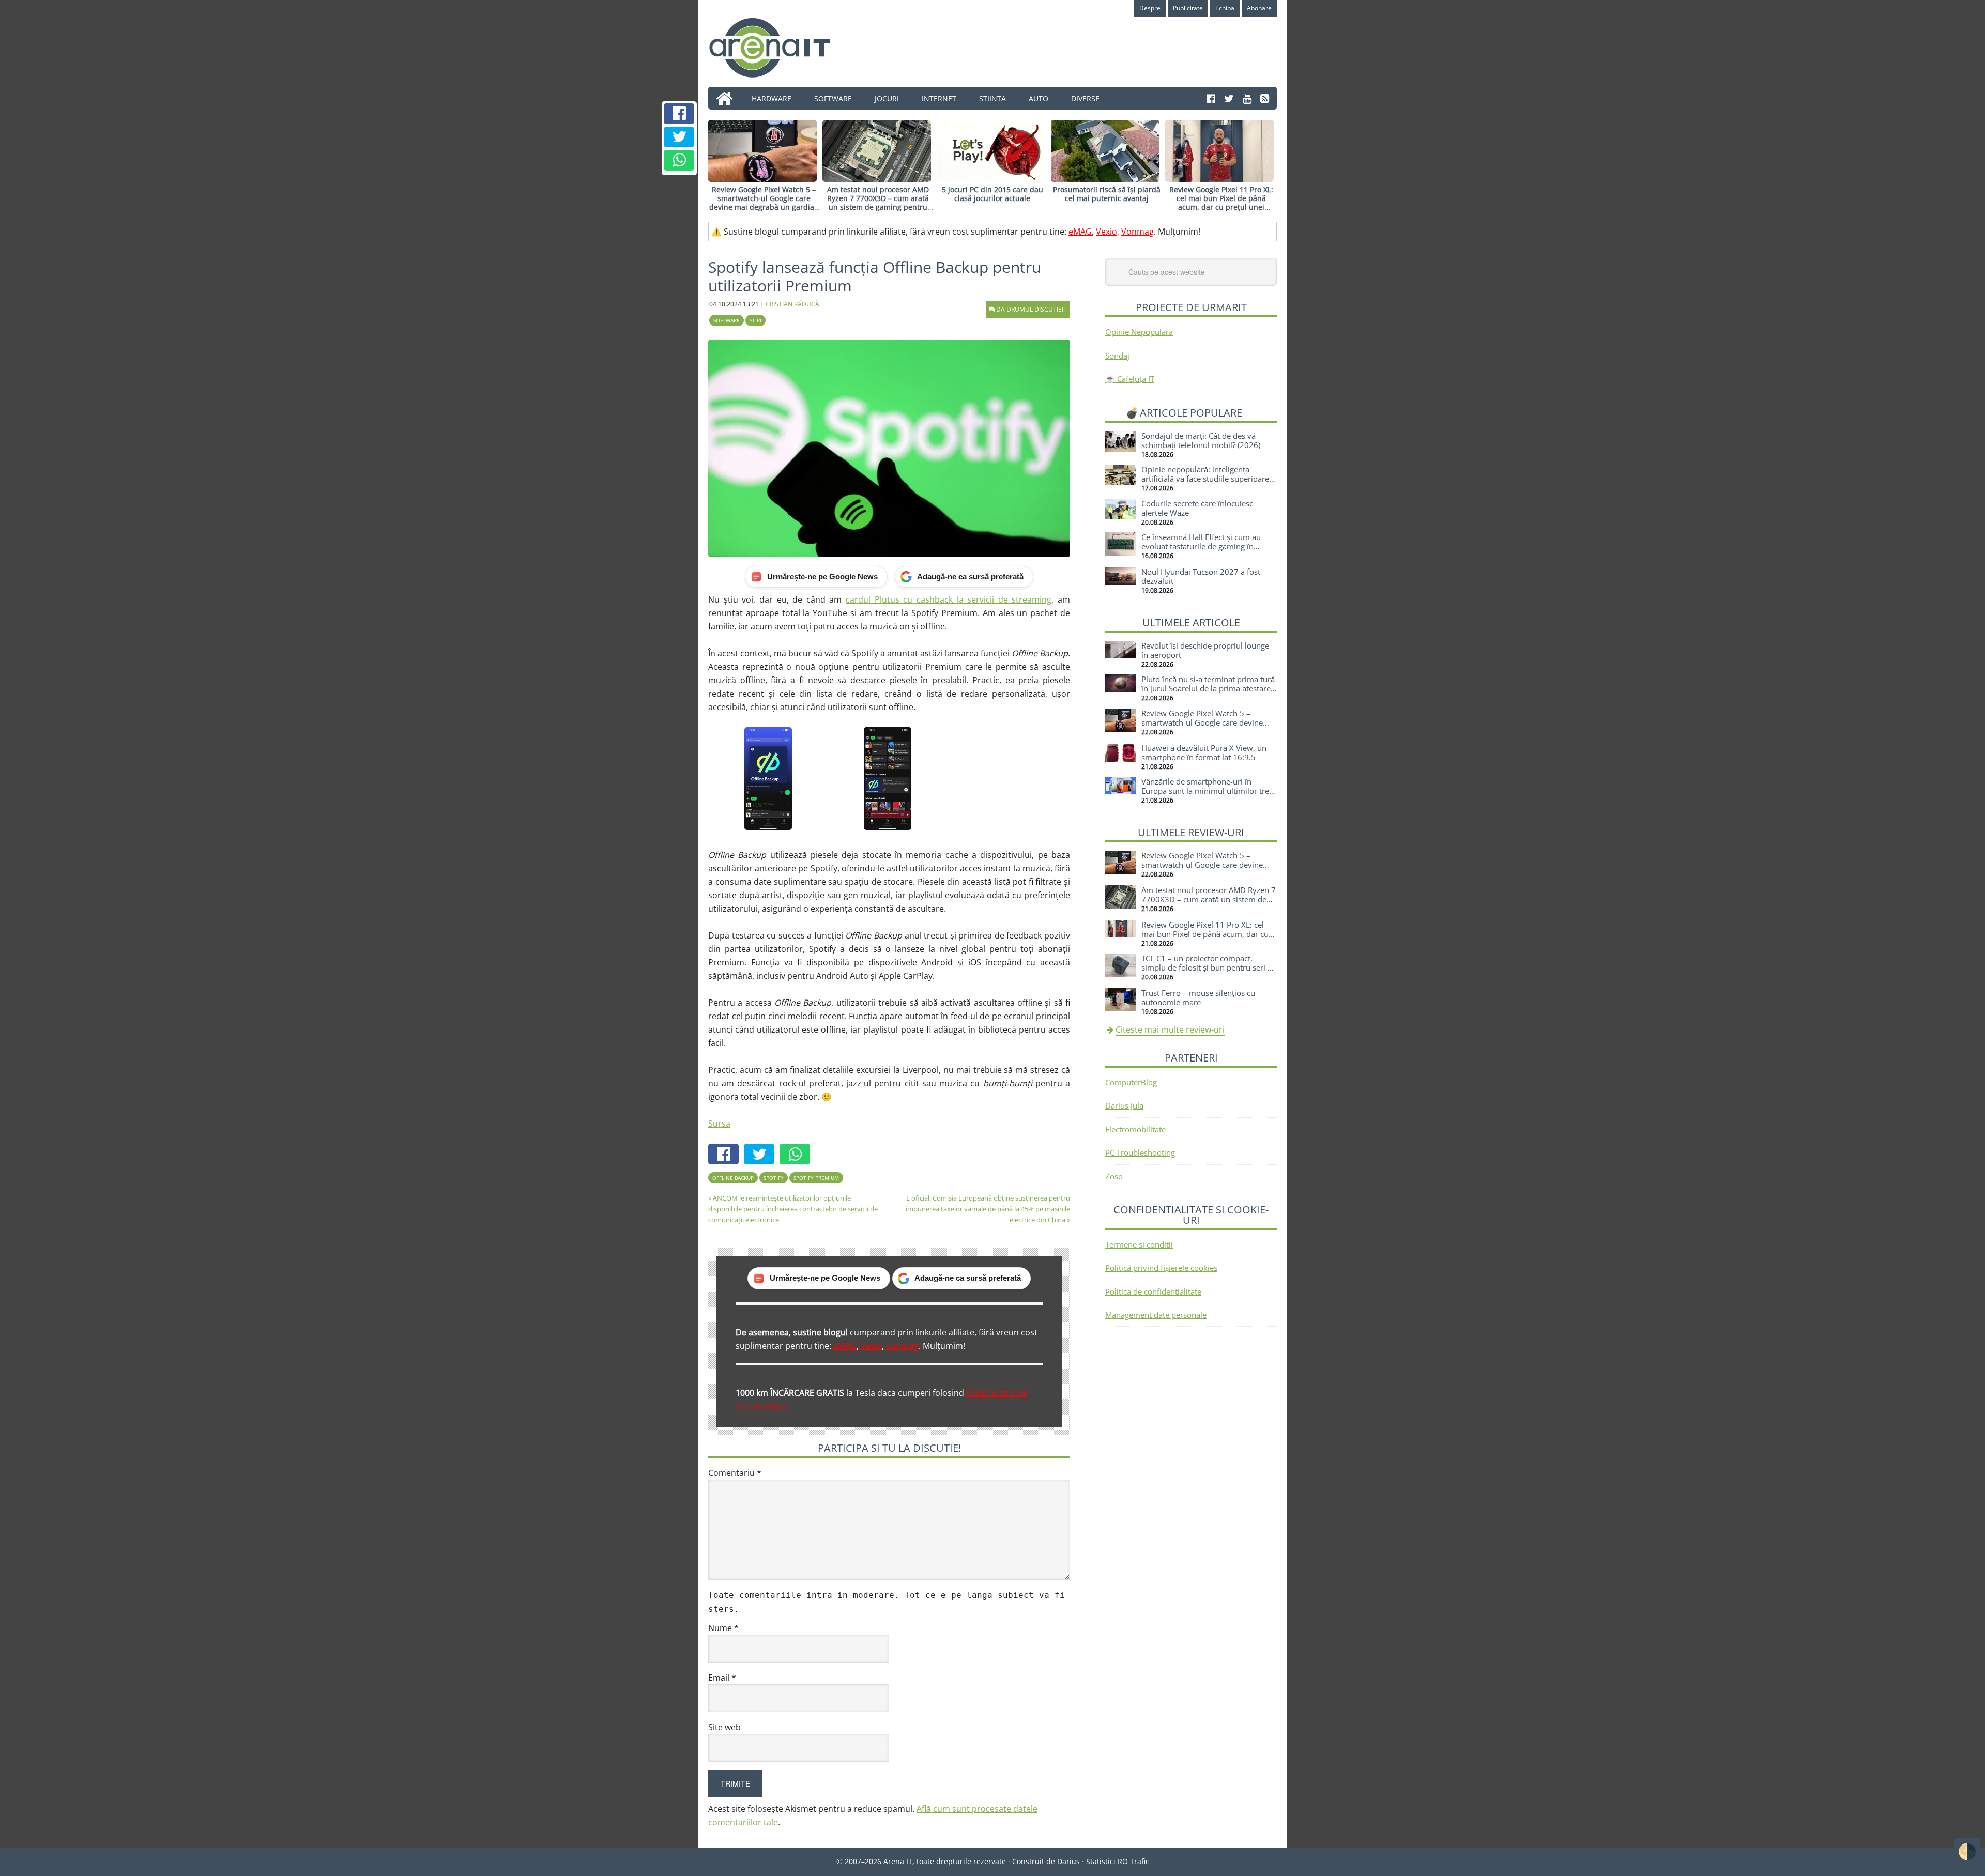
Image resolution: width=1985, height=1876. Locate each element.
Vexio (1106, 232)
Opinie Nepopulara (1139, 332)
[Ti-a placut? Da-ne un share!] (679, 114)
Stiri (755, 320)
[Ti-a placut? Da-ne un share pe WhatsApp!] (679, 160)
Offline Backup (733, 1178)
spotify (774, 1178)
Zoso (1114, 1176)
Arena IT (778, 48)
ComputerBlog (1131, 1082)
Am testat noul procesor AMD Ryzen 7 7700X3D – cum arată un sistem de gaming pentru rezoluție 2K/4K (878, 202)
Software (727, 320)
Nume (723, 1628)
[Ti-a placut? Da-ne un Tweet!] (679, 137)
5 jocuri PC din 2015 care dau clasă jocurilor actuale (993, 194)
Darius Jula (1124, 1105)
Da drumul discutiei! (1030, 309)
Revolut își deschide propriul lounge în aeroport (1205, 650)
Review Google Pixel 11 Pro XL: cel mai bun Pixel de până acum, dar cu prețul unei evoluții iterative (1221, 202)
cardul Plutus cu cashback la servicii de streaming (949, 599)
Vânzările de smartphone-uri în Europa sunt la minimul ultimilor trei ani (1206, 791)
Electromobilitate (1135, 1129)
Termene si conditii (1139, 1244)
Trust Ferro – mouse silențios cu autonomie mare (1198, 997)
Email (722, 1678)
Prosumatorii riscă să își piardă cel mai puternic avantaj (1107, 194)
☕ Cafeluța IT (1130, 379)
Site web (724, 1727)
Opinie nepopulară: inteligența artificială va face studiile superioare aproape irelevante (1205, 479)
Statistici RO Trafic (1118, 1861)
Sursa (719, 1124)
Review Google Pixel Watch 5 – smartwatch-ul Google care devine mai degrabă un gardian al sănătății (764, 202)
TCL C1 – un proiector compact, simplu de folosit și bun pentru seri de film (1209, 967)
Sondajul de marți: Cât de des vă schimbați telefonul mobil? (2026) (1201, 440)
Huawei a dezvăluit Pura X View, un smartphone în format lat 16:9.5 (1204, 752)
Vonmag (1137, 232)
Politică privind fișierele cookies (1161, 1268)
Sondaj (1117, 356)
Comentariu (735, 1473)
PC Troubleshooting (1140, 1152)
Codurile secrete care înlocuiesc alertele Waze (1197, 508)
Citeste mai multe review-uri (1170, 1029)
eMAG (1080, 232)
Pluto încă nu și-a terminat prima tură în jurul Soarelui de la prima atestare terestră (1208, 688)
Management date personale (1156, 1315)
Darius (1068, 1861)
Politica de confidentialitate (1153, 1291)
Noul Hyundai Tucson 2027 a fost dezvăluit (1201, 576)
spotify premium (816, 1178)
